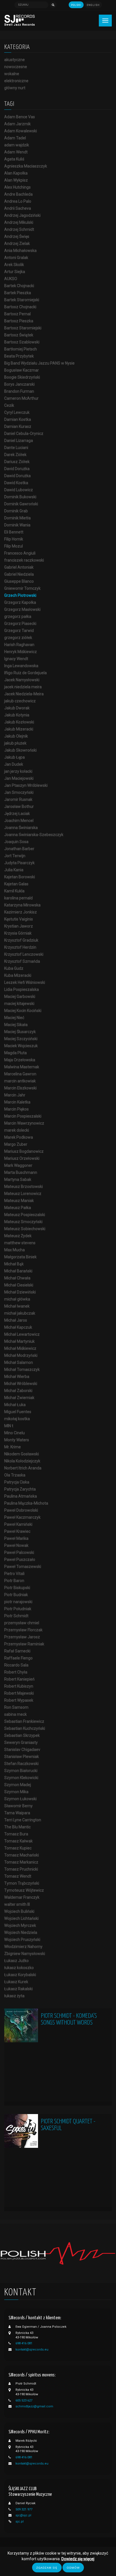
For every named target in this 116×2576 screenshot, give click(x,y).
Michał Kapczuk (18, 1327)
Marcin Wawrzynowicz (24, 1123)
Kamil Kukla (14, 891)
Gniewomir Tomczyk (22, 588)
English (93, 5)
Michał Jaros (16, 1320)
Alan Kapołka (16, 173)
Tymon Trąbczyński (22, 1883)
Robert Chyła (16, 1672)
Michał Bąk (14, 1264)
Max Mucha (14, 1250)
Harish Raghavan (19, 645)
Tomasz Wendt (18, 1876)
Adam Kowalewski (21, 131)
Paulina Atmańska (21, 1496)
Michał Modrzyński (21, 1355)
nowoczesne (16, 67)
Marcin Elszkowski (20, 1088)
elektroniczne (16, 81)
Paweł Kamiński (18, 1524)
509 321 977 (24, 2509)
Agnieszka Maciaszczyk (26, 166)
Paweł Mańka (16, 1538)
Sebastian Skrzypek (22, 1735)
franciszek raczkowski (24, 560)
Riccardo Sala (16, 1665)
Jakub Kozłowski (19, 722)
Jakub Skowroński (20, 750)
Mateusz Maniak (19, 1201)
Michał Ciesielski (19, 1285)
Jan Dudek (14, 764)
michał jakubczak (20, 1313)
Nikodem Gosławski (22, 1454)
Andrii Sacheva (18, 208)
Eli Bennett (14, 532)
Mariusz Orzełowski (22, 1158)
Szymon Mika (16, 1792)
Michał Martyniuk (19, 1341)
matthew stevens (20, 1243)
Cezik (9, 405)
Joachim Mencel (19, 821)
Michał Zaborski (18, 1391)
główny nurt (15, 88)
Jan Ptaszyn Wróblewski (26, 785)
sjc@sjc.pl (23, 2515)
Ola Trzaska (15, 1475)
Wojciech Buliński (19, 1911)
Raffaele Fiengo (18, 1658)
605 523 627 (24, 2400)
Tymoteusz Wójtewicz (24, 1890)
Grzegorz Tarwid (19, 631)
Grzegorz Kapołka (20, 602)
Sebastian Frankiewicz (24, 1721)
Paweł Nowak (16, 1545)
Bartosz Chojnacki (20, 307)
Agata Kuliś (14, 159)
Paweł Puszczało (20, 1560)
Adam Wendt (16, 152)
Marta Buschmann (21, 1172)
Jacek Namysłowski (22, 680)
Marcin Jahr (15, 1095)
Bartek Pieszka (18, 293)
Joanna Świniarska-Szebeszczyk (34, 835)
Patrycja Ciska (17, 1482)
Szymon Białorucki (21, 1771)
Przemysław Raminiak (24, 1644)
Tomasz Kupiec (18, 1848)
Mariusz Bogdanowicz (24, 1151)
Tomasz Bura (16, 1834)
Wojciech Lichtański (21, 1918)
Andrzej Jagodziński (22, 215)
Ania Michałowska (20, 251)
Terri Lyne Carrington (23, 1820)
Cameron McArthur (21, 398)
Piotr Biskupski (17, 1588)
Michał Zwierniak (19, 1398)
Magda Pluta (15, 1053)
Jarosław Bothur (19, 806)
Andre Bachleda (18, 194)
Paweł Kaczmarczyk (22, 1517)
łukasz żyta (14, 1996)
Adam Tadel (15, 138)
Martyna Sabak (18, 1179)
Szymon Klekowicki (21, 1778)
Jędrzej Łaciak (17, 814)
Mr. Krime (13, 1447)
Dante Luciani (16, 448)
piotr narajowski (18, 1602)
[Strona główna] (20, 20)
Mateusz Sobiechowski (25, 1229)
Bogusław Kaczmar (22, 370)
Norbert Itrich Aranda (23, 1468)
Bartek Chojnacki (19, 286)
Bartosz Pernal (17, 314)
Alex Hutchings (17, 187)
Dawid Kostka (16, 483)
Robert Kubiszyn (19, 1686)
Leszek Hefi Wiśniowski (25, 982)
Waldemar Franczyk (22, 1897)
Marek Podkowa (19, 1137)
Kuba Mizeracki (18, 975)
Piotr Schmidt (16, 1616)
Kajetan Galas (16, 884)
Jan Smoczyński (19, 792)
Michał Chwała (17, 1278)
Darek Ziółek (15, 455)
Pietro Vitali (14, 1574)
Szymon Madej (18, 1785)
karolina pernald (18, 898)
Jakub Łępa (14, 757)
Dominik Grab (16, 511)
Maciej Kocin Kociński (23, 1011)
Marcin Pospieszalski (23, 1116)
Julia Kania (14, 870)
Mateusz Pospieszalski (25, 1215)
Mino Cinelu (14, 1433)
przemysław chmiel (22, 1623)
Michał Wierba (17, 1377)
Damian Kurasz (18, 426)
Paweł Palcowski (19, 1552)
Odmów (73, 2568)
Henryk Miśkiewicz (21, 652)
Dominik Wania (17, 525)
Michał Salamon (19, 1362)
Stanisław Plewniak (22, 1757)
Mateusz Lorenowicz (23, 1194)
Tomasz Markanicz (21, 1862)
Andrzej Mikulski (19, 222)
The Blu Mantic (17, 1827)
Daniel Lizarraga (19, 441)
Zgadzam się (47, 2568)
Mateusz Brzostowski (24, 1187)
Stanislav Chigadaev (22, 1750)
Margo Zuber (16, 1144)
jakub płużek (15, 743)
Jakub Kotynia (17, 715)
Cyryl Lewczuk (17, 412)
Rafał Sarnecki (17, 1651)
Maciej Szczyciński (21, 1039)
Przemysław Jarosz (22, 1637)
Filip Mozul (14, 546)
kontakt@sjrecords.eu (32, 2350)
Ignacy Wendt (16, 659)
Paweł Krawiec (17, 1531)
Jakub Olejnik (16, 736)
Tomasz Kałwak (18, 1841)
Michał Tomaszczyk (22, 1369)
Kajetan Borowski (20, 877)
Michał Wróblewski (21, 1384)
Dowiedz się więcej (78, 2559)
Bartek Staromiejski (22, 300)
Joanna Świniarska (21, 828)
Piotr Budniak (16, 1595)
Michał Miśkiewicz (20, 1348)
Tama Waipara (17, 1813)
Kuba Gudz (14, 968)
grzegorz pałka (18, 616)
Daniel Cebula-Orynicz (24, 434)
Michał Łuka (15, 1405)
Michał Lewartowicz (22, 1334)
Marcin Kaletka (17, 1102)
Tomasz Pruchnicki (21, 1869)
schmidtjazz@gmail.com (34, 2406)
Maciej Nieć (14, 1018)
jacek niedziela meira (23, 687)
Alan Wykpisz (16, 180)
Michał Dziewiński (20, 1292)
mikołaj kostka (17, 1419)
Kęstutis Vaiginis (19, 919)
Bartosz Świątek (19, 335)
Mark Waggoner (18, 1165)
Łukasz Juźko (16, 1961)
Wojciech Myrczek (20, 1925)
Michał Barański (18, 1271)
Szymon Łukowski (20, 1799)
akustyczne (14, 60)
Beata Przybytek (19, 356)
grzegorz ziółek (18, 638)
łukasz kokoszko (19, 1968)
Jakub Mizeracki (19, 729)
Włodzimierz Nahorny (23, 1947)
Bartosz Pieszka (19, 321)
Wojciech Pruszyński (22, 1940)
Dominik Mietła (17, 518)
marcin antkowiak (20, 1081)
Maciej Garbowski (20, 997)
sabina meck (15, 1714)
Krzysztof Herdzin (20, 947)
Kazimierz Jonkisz (21, 912)
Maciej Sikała (16, 1025)
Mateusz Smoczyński (23, 1222)
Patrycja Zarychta (20, 1489)
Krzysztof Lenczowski (24, 954)
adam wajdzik (17, 145)
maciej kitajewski (19, 1004)
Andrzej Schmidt (19, 229)
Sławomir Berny (18, 1806)
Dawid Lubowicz (19, 490)
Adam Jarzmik (17, 124)
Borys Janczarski (19, 384)
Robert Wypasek (19, 1700)
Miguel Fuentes (18, 1412)
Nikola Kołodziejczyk (22, 1461)
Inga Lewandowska (21, 666)
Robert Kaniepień (19, 1679)
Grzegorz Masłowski (22, 609)
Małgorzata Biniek (20, 1257)
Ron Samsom (16, 1707)
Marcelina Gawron (20, 1074)
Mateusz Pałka (18, 1208)
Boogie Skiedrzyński (22, 377)
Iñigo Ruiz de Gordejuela (25, 673)
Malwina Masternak (22, 1067)
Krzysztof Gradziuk (21, 940)
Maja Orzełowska (20, 1060)
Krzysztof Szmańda (22, 961)
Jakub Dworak (17, 708)
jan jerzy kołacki (18, 771)
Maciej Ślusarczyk (20, 1032)
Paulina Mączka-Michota (26, 1503)
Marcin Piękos (16, 1109)
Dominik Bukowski (20, 497)
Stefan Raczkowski (21, 1764)
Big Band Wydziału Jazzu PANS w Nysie (39, 363)
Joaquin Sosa (16, 842)
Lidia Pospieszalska (22, 989)
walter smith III (17, 1904)
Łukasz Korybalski (20, 1975)
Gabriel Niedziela (19, 574)
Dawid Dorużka (17, 476)
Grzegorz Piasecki (20, 624)
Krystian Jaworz (19, 926)
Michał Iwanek (17, 1306)
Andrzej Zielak (17, 243)
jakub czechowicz (20, 701)
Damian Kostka (18, 419)
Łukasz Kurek (16, 1982)
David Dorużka (17, 469)
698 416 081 (24, 2343)
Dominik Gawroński (21, 504)
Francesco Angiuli (20, 553)
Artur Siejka (15, 272)
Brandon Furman (19, 391)
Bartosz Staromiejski (23, 328)
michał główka (17, 1299)
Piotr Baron (14, 1581)
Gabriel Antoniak (19, 567)
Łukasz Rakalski (18, 1989)
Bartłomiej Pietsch (21, 349)
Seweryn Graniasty (21, 1742)
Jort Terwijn (15, 856)
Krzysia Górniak (18, 933)
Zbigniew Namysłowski (25, 1954)
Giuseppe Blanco (19, 581)
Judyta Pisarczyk (19, 863)
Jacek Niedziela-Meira (24, 694)
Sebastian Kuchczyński (25, 1728)
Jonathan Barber (19, 849)
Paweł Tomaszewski (23, 1567)
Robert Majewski (19, 1693)
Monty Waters (17, 1440)
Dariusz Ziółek (17, 462)
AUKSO (11, 279)
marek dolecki (17, 1130)
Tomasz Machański (22, 1855)
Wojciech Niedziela (21, 1932)
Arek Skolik (14, 265)
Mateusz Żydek (18, 1236)
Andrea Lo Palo (18, 201)
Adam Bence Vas (20, 117)
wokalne (12, 74)
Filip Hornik (14, 539)
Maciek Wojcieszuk (21, 1046)
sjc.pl (20, 2522)
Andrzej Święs (17, 236)
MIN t (9, 1426)
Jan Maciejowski (19, 778)
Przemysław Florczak (23, 1630)
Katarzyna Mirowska (22, 905)
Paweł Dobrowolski (21, 1510)
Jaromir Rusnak (18, 799)
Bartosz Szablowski (22, 342)
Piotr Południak (18, 1609)
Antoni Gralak (16, 258)
